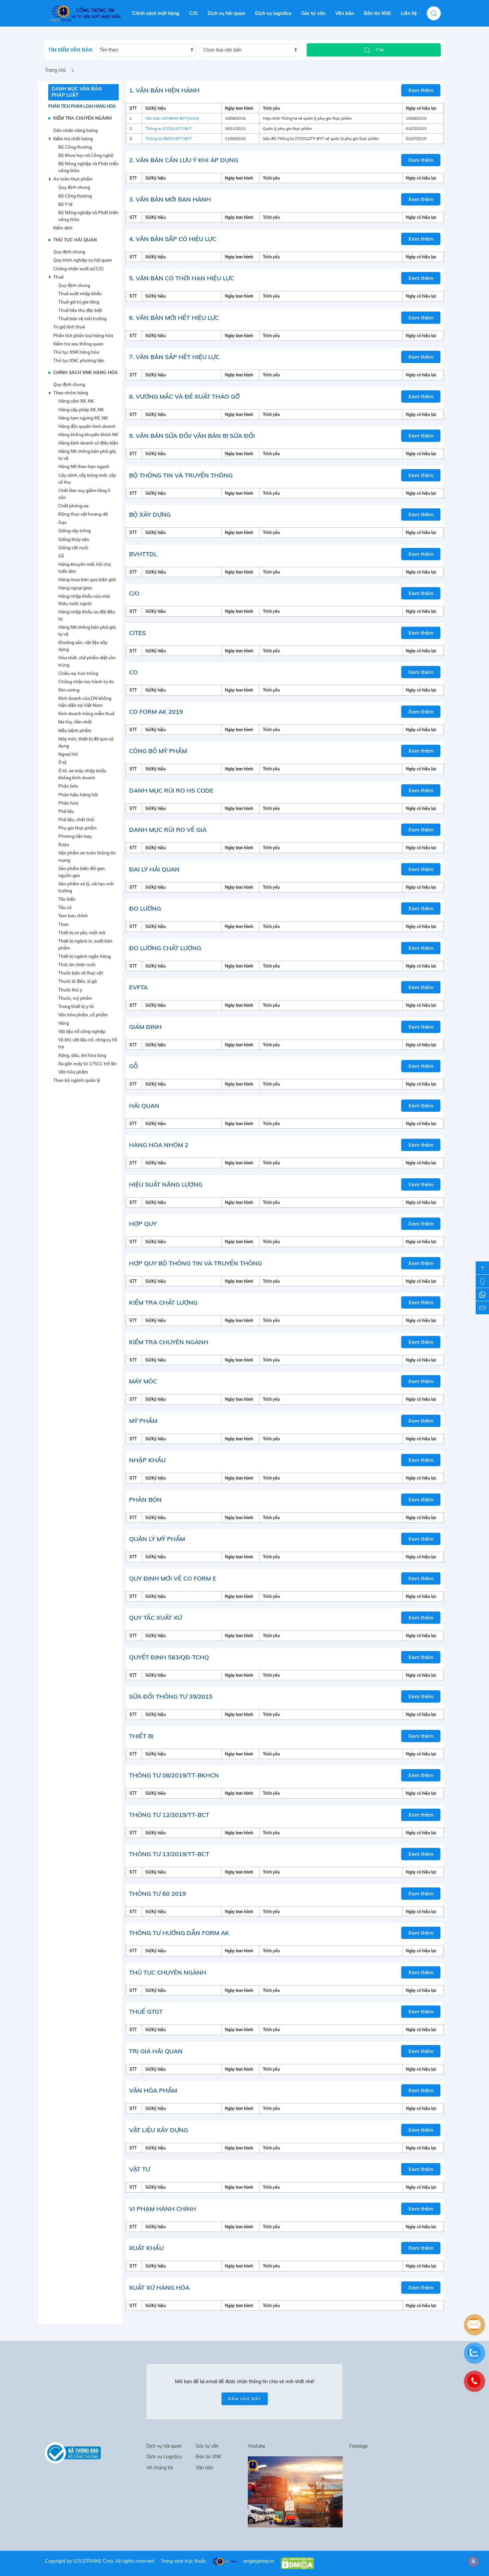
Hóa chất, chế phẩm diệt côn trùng (87, 661)
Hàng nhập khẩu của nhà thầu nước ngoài (84, 600)
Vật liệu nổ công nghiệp (82, 1031)
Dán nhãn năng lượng (76, 130)
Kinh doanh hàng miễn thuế (86, 713)
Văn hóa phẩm (73, 1072)
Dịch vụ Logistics (164, 2457)
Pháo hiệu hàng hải (78, 795)
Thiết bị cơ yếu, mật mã (82, 933)
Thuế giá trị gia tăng (79, 302)
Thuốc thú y (70, 990)
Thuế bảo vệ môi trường (82, 319)
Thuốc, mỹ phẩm (75, 998)
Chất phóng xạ (73, 506)
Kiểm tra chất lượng (73, 139)
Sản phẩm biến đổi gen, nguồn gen (82, 872)
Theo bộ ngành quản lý (77, 1080)
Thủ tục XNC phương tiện (79, 360)
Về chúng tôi (160, 2468)
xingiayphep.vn (259, 2561)
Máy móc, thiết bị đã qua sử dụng (86, 742)
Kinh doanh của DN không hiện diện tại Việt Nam (85, 702)
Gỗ (61, 556)
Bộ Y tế (65, 204)
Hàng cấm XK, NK (76, 401)
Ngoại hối (68, 754)
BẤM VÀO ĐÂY (245, 2399)
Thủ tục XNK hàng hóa (76, 352)
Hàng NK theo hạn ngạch (84, 466)
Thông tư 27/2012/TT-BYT (169, 129)
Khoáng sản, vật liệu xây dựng (83, 646)
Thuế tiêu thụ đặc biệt (80, 310)
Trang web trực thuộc (183, 2561)
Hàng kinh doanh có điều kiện (88, 443)
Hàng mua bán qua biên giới (87, 580)
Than (64, 924)
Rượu (64, 844)
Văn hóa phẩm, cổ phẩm (83, 1015)
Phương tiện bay (75, 836)
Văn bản (345, 13)
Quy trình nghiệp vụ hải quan (83, 260)
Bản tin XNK (377, 13)
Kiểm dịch (63, 228)
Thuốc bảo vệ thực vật (81, 973)
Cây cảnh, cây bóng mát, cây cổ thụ (87, 479)
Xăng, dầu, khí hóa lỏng (82, 1055)
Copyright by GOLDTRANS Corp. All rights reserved (99, 2561)
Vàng (64, 1023)
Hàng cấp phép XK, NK (81, 410)
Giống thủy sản (74, 539)
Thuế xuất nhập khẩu (80, 294)
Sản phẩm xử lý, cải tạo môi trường (86, 887)
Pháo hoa (68, 803)
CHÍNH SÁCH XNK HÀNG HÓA (85, 372)
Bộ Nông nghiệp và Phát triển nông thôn (88, 167)
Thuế (58, 277)
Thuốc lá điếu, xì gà (78, 981)
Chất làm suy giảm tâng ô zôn (84, 494)
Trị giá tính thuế (69, 327)
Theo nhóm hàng (71, 393)
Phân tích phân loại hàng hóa (82, 106)
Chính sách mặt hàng (156, 13)
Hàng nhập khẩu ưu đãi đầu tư (87, 615)
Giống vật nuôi (73, 548)
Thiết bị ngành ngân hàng (84, 956)
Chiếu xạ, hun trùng (78, 673)
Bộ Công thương (75, 147)
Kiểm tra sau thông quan (78, 344)
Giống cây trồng (75, 531)
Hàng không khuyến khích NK (88, 435)
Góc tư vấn (313, 13)
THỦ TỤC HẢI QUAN (75, 240)
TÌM (379, 50)
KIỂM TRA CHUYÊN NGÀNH (82, 118)
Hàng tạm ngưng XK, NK (83, 418)
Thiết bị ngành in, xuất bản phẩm (85, 944)
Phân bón (68, 786)
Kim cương (69, 690)
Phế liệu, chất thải (76, 820)
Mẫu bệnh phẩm (75, 730)
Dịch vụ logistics (273, 13)
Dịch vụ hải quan (226, 13)
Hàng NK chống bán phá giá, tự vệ (87, 455)
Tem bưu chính (73, 916)
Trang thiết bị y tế (76, 1006)
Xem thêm (421, 90)
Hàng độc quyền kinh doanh (87, 426)
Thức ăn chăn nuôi (77, 965)
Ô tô (63, 762)
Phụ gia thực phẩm (78, 828)
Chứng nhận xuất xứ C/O (78, 269)
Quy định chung (74, 187)
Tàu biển (67, 899)
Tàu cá (65, 907)
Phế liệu (66, 811)
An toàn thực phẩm (73, 179)
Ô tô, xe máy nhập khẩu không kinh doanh (82, 774)
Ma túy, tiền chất (75, 722)
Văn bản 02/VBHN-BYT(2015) (172, 118)
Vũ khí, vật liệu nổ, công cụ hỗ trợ (88, 1043)
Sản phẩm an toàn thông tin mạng (87, 856)
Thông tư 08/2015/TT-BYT (169, 138)
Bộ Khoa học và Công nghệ (86, 155)
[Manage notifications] (473, 2561)
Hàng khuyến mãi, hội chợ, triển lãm (85, 568)
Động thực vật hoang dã (83, 514)
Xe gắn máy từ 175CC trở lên (87, 1064)
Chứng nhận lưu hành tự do (86, 682)
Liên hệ (409, 13)
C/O (193, 13)
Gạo (63, 522)
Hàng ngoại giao (75, 588)
